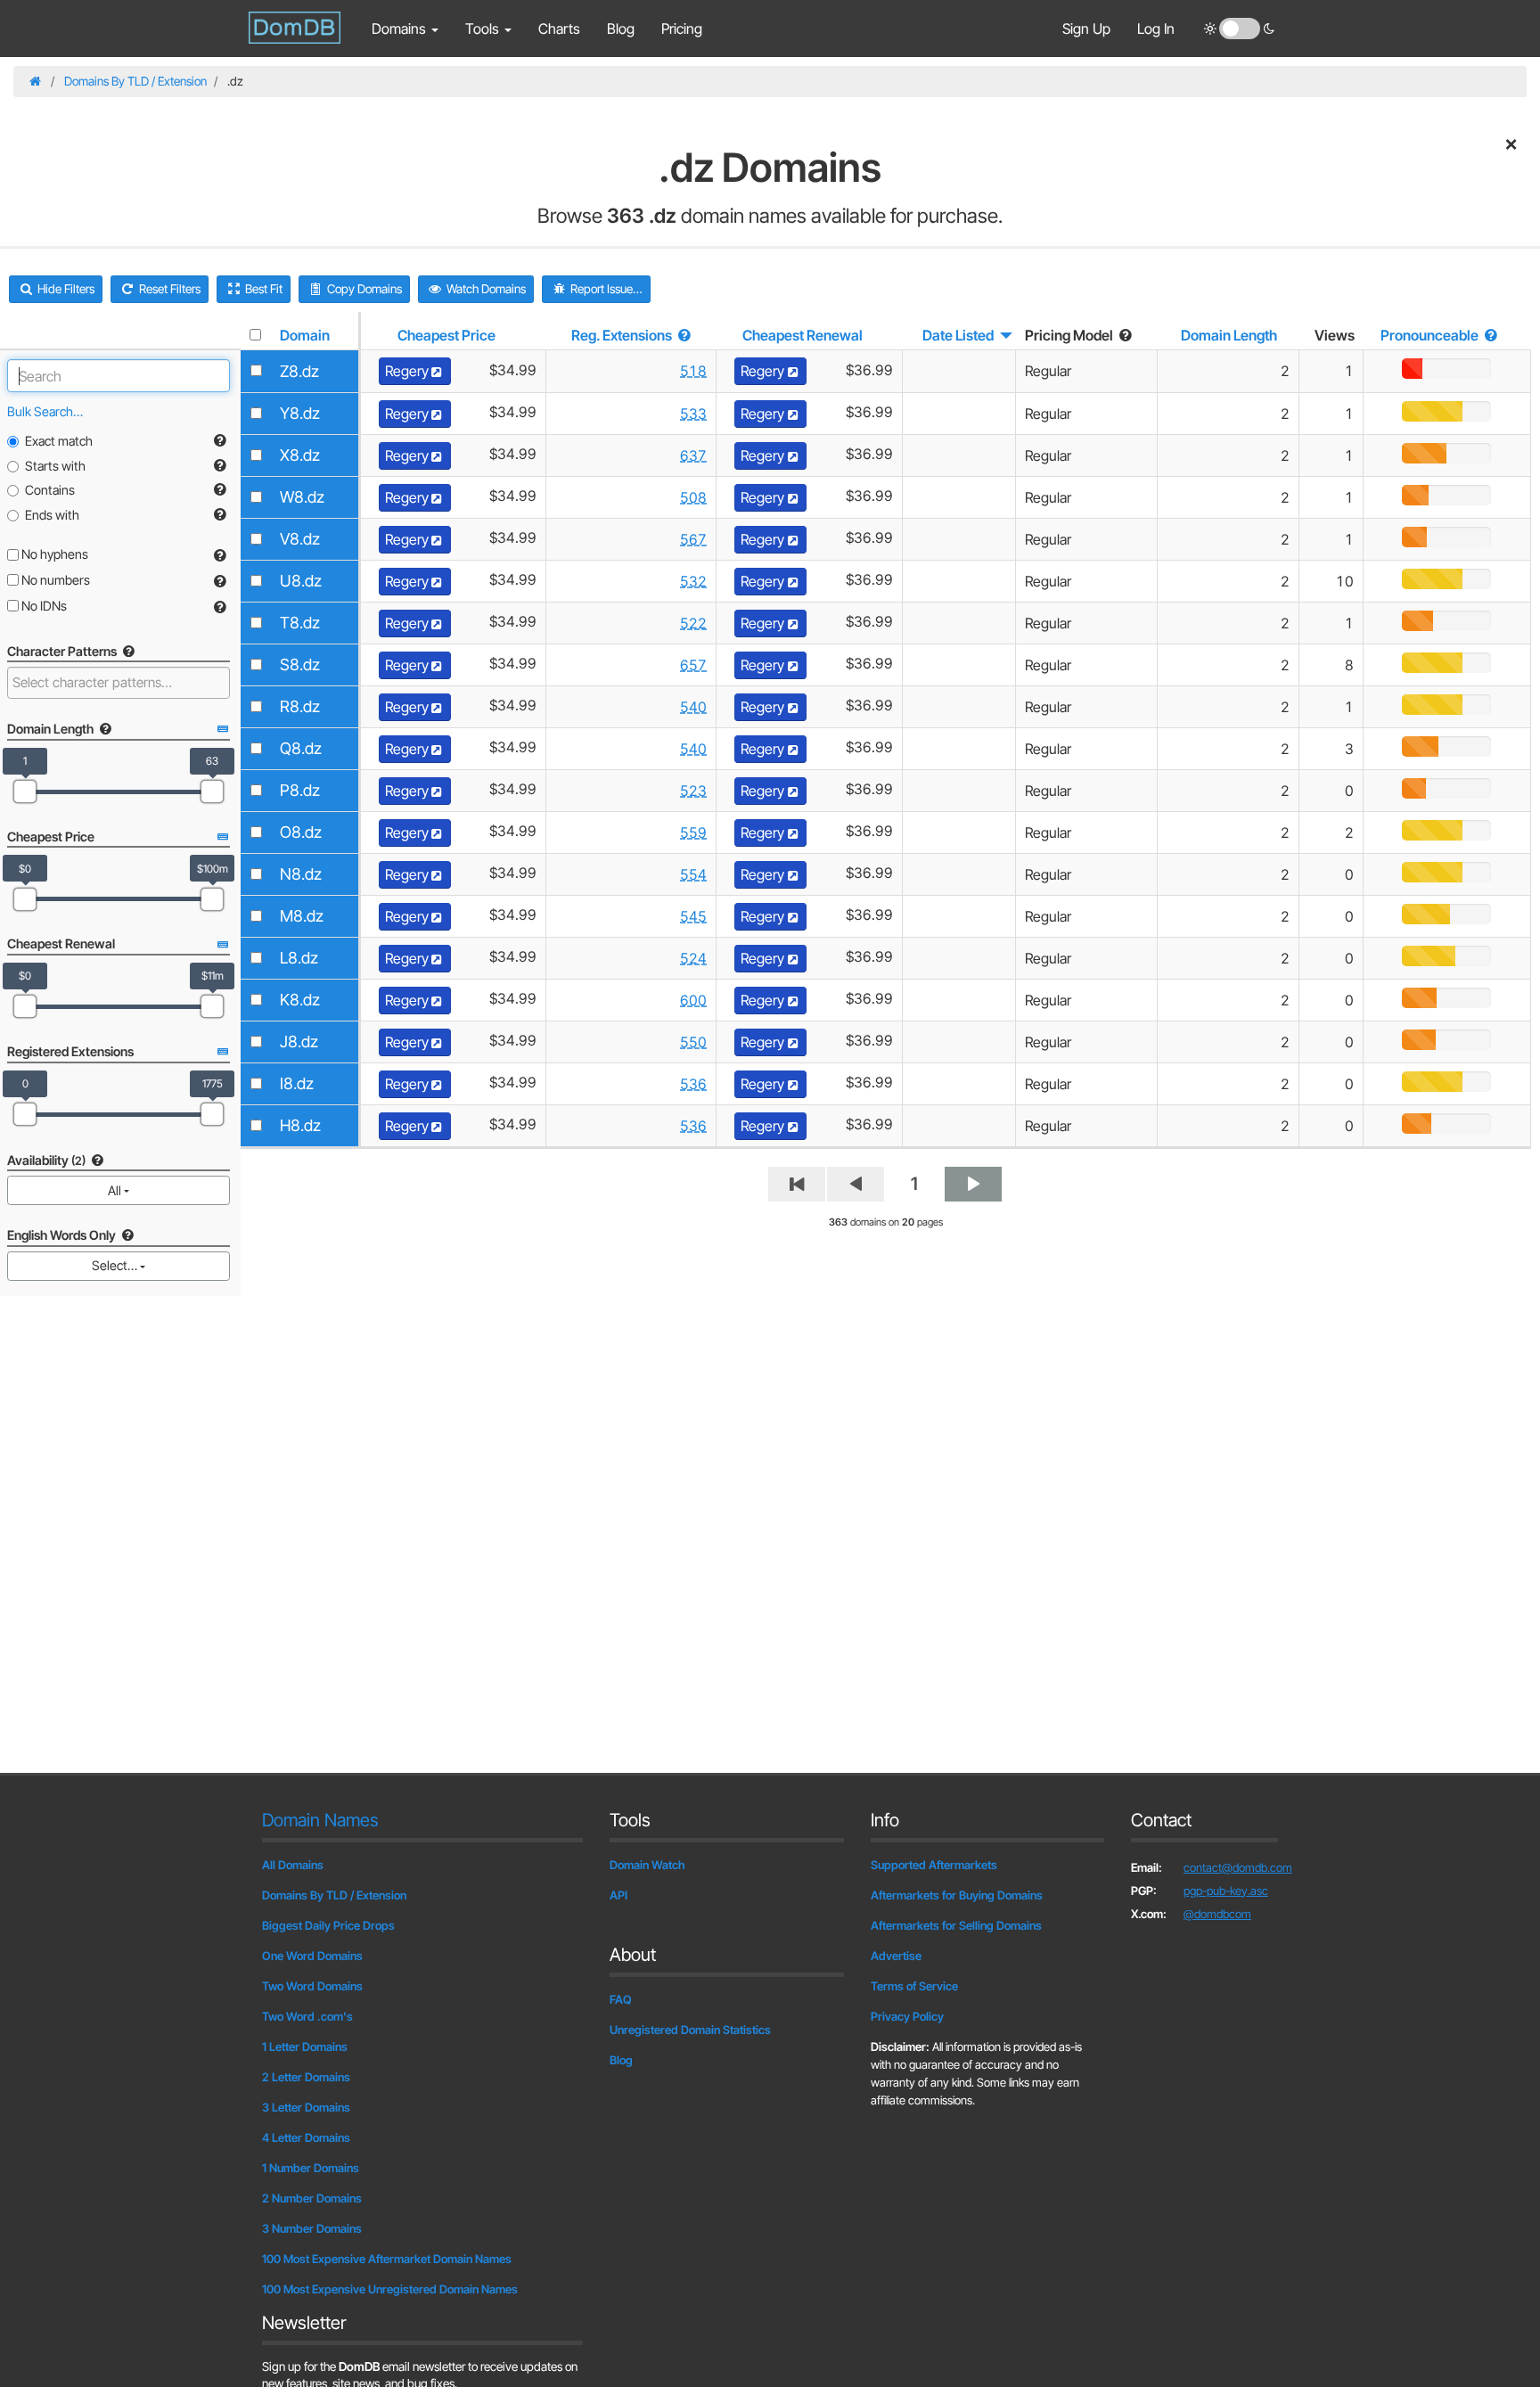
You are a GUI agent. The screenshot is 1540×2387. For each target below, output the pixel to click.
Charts (559, 29)
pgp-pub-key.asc (1226, 1891)
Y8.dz (300, 413)
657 (693, 665)
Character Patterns (63, 651)
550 (693, 1042)
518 (693, 371)
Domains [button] (401, 29)
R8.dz (300, 706)
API (618, 1895)
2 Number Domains (312, 2198)
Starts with (55, 466)
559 (693, 833)
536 (693, 1084)
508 (693, 497)
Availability (46, 1160)
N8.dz (301, 874)
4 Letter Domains (306, 2137)
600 (693, 1000)
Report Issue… (605, 289)
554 (693, 874)
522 (693, 623)
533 (693, 414)
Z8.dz (299, 371)
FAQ (621, 1999)
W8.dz (302, 497)
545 (693, 916)
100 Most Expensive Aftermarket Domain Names (387, 2259)
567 (693, 539)
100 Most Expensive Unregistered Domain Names (390, 2289)
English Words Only (63, 1235)
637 (693, 455)
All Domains (293, 1865)
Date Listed (958, 335)
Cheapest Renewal (803, 335)
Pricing (682, 29)
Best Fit (262, 289)
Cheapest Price (446, 335)
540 (693, 707)
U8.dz (301, 581)
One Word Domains (312, 1956)
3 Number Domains (312, 2228)
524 (693, 958)
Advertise (896, 1956)
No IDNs (43, 606)
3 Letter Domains (306, 2107)
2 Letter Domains (306, 2077)
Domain (305, 335)
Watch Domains (485, 289)
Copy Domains (363, 289)
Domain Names (320, 1820)
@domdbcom (1217, 1914)
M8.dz (302, 916)
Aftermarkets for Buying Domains (957, 1895)
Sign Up (1086, 29)
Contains (50, 490)
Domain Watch (647, 1865)
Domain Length (1229, 335)
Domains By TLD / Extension (135, 81)
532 (693, 581)
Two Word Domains (312, 1986)
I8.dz (297, 1083)
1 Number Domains (311, 2168)
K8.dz (300, 1000)
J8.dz (299, 1042)
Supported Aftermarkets (934, 1865)
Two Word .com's (307, 2016)
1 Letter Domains (305, 2047)
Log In (1156, 29)
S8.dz (300, 664)
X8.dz (300, 455)
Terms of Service (914, 1986)
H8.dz (300, 1125)
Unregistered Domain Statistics (690, 2030)
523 (693, 791)
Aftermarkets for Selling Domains (956, 1925)
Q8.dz (301, 748)
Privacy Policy (907, 2016)
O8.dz (301, 832)
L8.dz (299, 958)
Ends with (52, 515)
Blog (621, 29)
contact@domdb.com (1238, 1867)
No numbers (54, 580)
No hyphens (53, 554)
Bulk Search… (45, 411)
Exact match (59, 441)
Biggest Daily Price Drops (328, 1925)
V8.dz (300, 539)
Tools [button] (484, 29)
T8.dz (300, 623)
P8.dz (300, 790)
